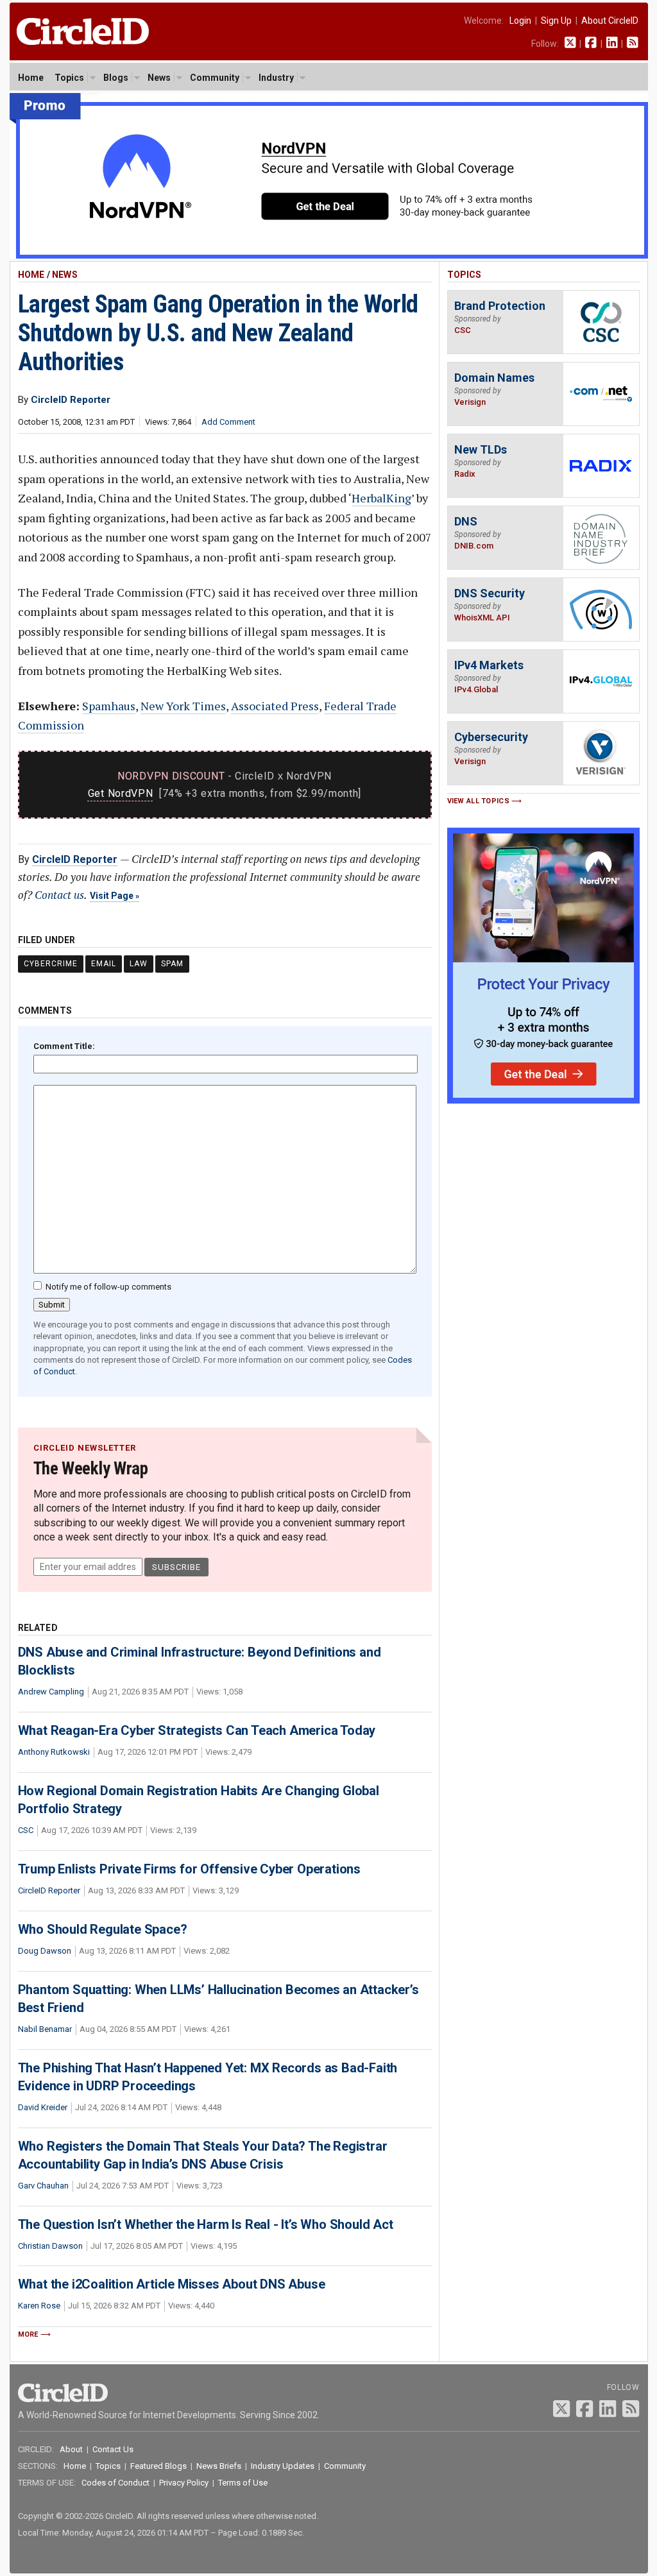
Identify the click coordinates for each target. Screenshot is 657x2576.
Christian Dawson (50, 2246)
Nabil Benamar (45, 2029)
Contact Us (113, 2449)
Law (139, 964)
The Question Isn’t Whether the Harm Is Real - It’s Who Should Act (206, 2224)
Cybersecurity (491, 737)
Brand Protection (500, 306)
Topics (69, 78)
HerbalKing (381, 498)
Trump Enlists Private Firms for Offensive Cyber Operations (189, 1869)
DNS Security (490, 593)
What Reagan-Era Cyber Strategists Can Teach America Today (197, 1730)
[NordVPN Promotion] (329, 256)
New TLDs (481, 449)
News (159, 78)
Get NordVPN (121, 793)
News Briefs (219, 2466)
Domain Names (494, 378)
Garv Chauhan (43, 2186)
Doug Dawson (45, 1951)
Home (31, 78)
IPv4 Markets (489, 665)
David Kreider (43, 2107)
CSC (26, 1830)
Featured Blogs (158, 2466)
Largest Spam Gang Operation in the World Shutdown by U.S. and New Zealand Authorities (218, 333)
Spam (172, 964)
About (71, 2449)
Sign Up (556, 21)
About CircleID (610, 21)
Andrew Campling (51, 1692)
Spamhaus (109, 706)
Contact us (59, 895)
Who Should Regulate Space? (103, 1929)
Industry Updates (283, 2466)
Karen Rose (39, 2306)
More (28, 2334)
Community (215, 78)
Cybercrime (51, 964)
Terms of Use (243, 2483)
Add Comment (228, 422)
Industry (276, 78)
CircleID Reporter (75, 859)
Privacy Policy (184, 2483)
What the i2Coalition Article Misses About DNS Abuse (172, 2284)
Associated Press (275, 706)
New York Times (183, 706)
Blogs (116, 78)
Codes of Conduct (115, 2483)
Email (104, 964)
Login (520, 21)
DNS (466, 521)
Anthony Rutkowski (54, 1752)
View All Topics (479, 801)
